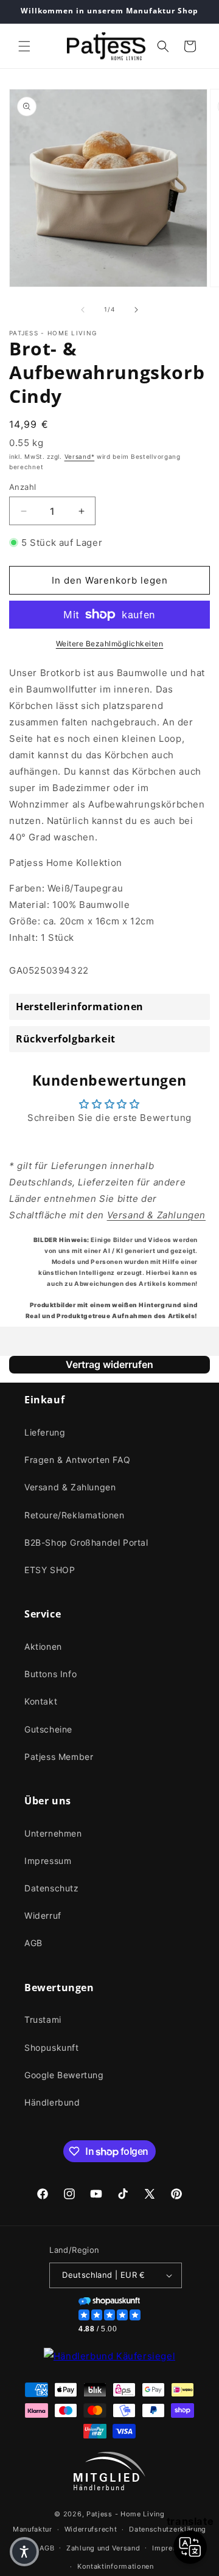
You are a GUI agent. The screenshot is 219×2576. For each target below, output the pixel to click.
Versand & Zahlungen (70, 1487)
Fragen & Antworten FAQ (77, 1460)
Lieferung (45, 1432)
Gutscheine (48, 1729)
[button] (24, 46)
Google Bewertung (64, 2075)
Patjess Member (59, 1757)
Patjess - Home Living (126, 2514)
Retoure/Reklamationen (75, 1515)
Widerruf (43, 1915)
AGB (33, 1943)
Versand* (80, 456)
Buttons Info (50, 1674)
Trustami (43, 2019)
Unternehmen (53, 1833)
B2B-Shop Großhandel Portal (86, 1542)
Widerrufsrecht (91, 2529)
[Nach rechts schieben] (136, 310)
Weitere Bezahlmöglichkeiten (110, 644)
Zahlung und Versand (103, 2548)
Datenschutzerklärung (168, 2529)
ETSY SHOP (50, 1570)
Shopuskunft (52, 2047)
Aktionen (43, 1646)
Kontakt (41, 1701)
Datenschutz (52, 1888)
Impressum (48, 1861)
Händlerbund (52, 2102)
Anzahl (23, 487)
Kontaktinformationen (116, 2566)
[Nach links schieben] (83, 310)
